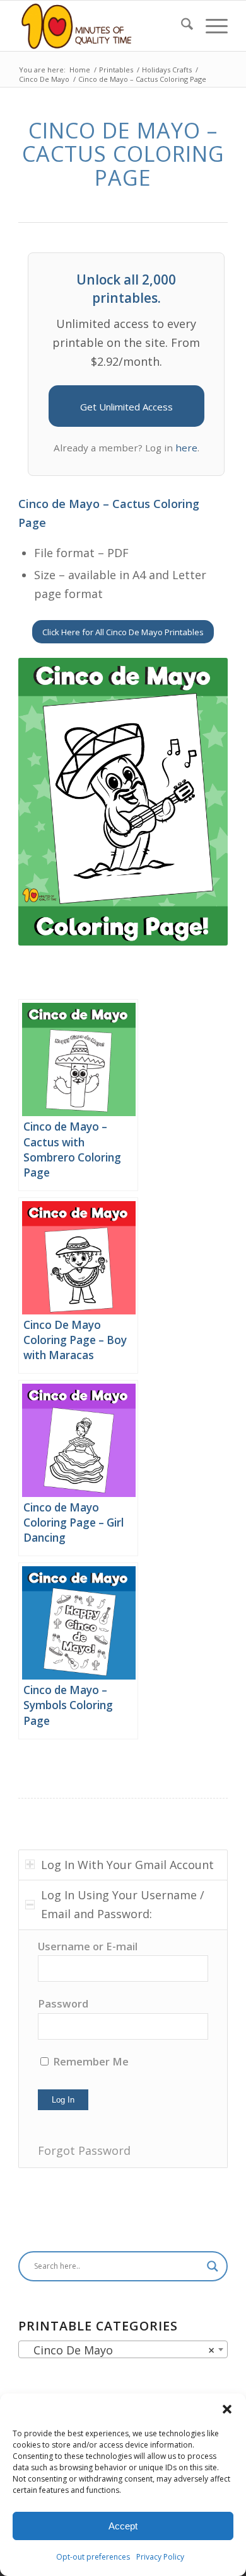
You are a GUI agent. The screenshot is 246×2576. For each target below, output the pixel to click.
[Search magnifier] (213, 2266)
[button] (227, 2409)
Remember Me (90, 2061)
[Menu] (210, 26)
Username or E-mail (88, 1946)
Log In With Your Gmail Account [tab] (127, 1865)
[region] (123, 2049)
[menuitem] (181, 26)
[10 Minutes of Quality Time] (102, 26)
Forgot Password (84, 2150)
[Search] (181, 26)
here (186, 448)
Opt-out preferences (93, 2557)
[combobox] (123, 2349)
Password (63, 2003)
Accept (123, 2526)
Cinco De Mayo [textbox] (119, 2350)
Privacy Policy (160, 2557)
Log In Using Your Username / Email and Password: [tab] (123, 1904)
